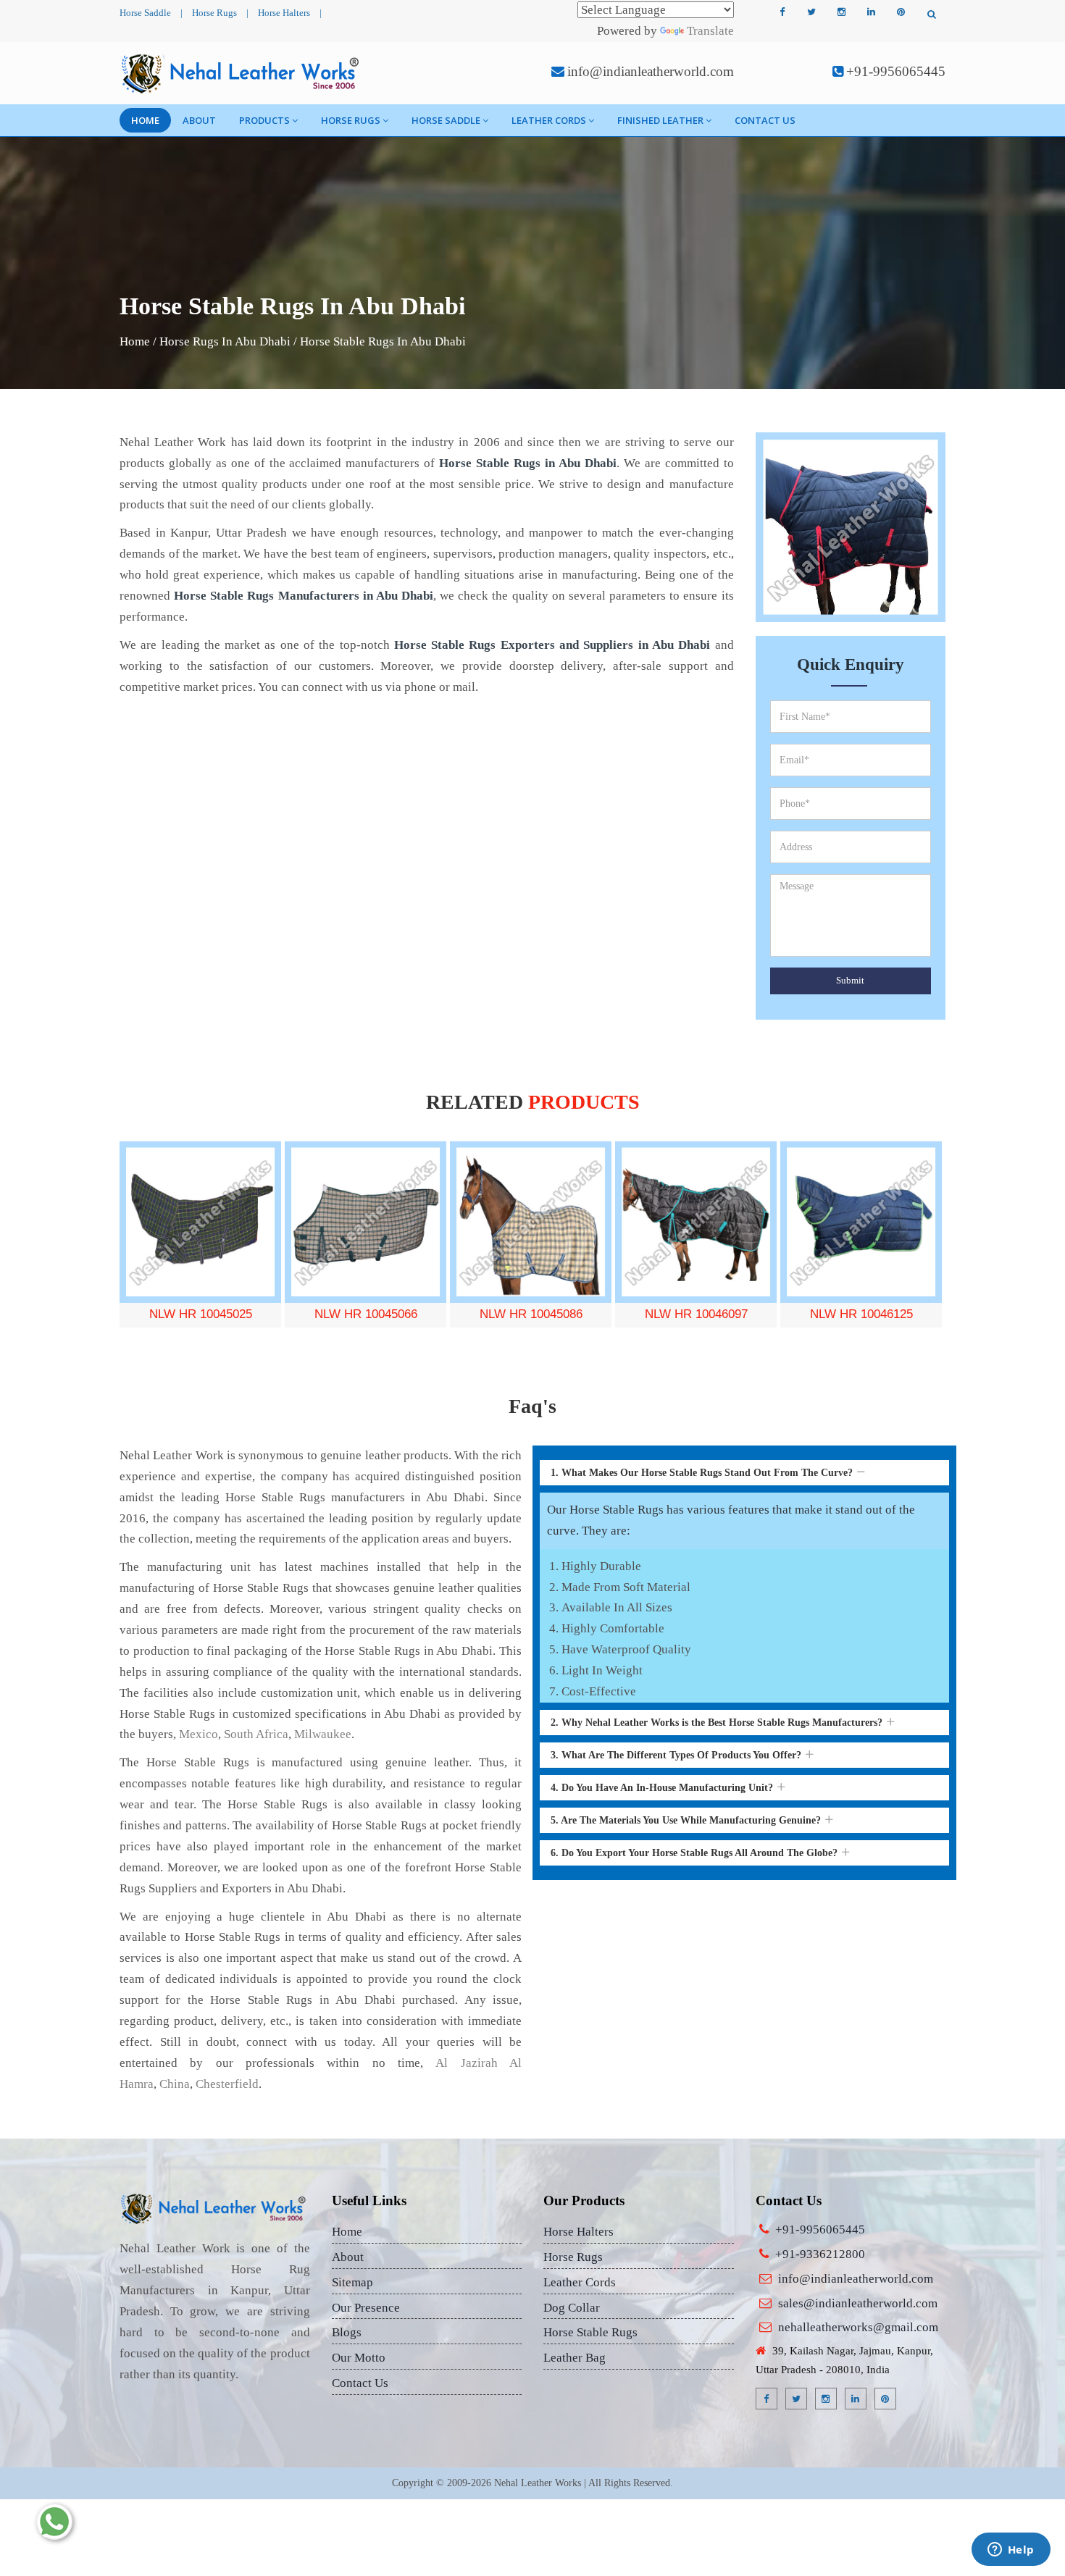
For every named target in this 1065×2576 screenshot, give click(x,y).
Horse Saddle (145, 13)
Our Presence (366, 2308)
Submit (850, 980)
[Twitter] (811, 12)
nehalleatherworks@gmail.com (858, 2327)
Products (264, 120)
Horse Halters (284, 13)
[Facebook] (782, 12)
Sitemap (352, 2282)
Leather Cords (549, 120)
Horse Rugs (214, 13)
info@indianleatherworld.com (651, 71)
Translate (710, 31)
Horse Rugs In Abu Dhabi (225, 341)
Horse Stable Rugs (590, 2332)
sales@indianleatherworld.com (858, 2303)
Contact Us (765, 120)
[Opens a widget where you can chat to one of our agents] (1011, 2551)
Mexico (199, 1734)
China (175, 2084)
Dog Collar (572, 2308)
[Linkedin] (871, 12)
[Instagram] (841, 12)
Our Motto (359, 2358)
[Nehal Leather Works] (242, 73)
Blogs (347, 2332)
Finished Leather (660, 120)
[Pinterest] (901, 12)
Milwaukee (323, 1734)
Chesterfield (227, 2084)
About (199, 120)
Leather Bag (575, 2358)
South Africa (256, 1734)
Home (145, 120)
